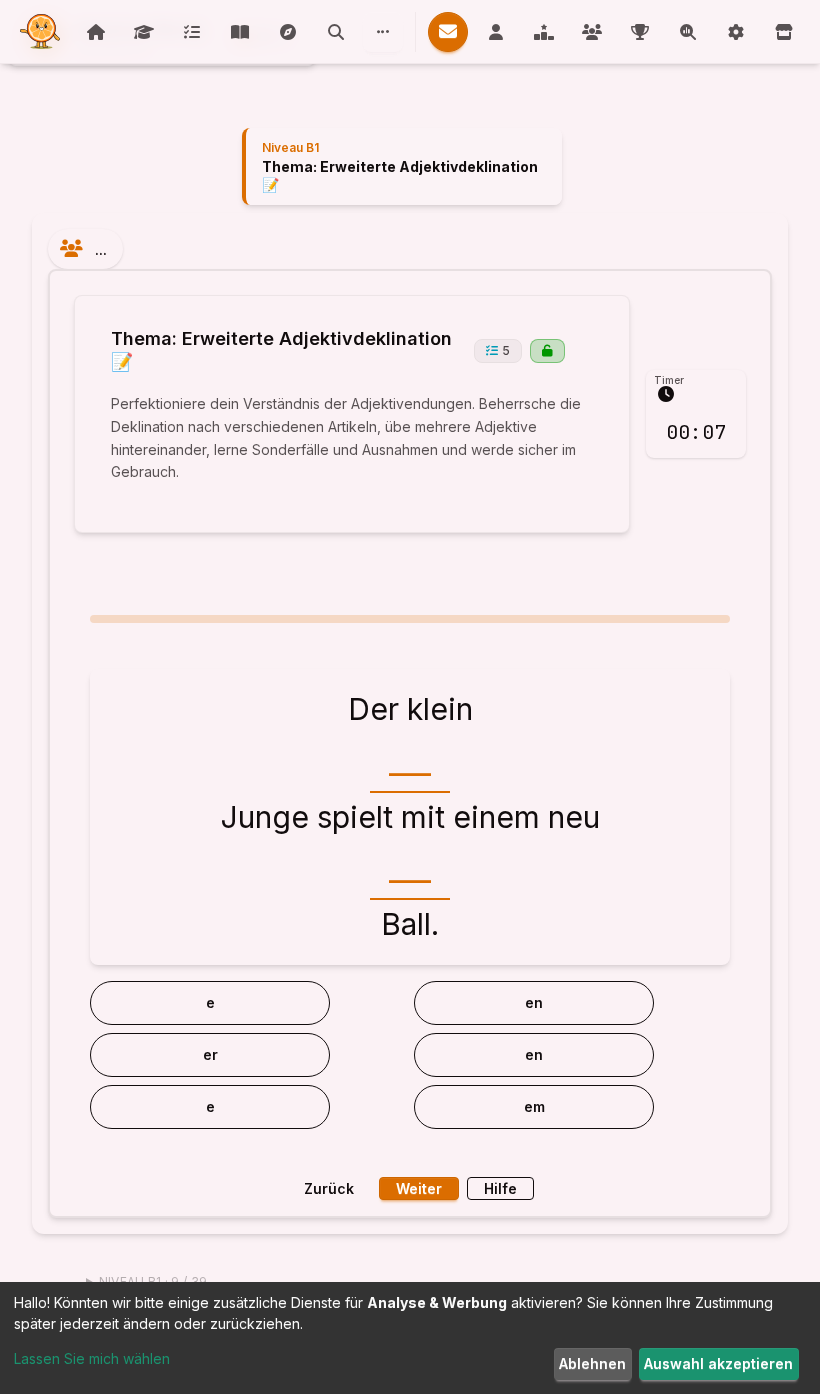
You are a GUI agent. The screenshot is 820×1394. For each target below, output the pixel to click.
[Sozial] (383, 32)
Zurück (329, 1188)
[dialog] (410, 1338)
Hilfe (500, 1188)
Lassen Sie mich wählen (92, 1358)
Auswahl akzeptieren (718, 1363)
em (534, 1106)
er (210, 1054)
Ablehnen (592, 1363)
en (534, 1002)
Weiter (419, 1188)
